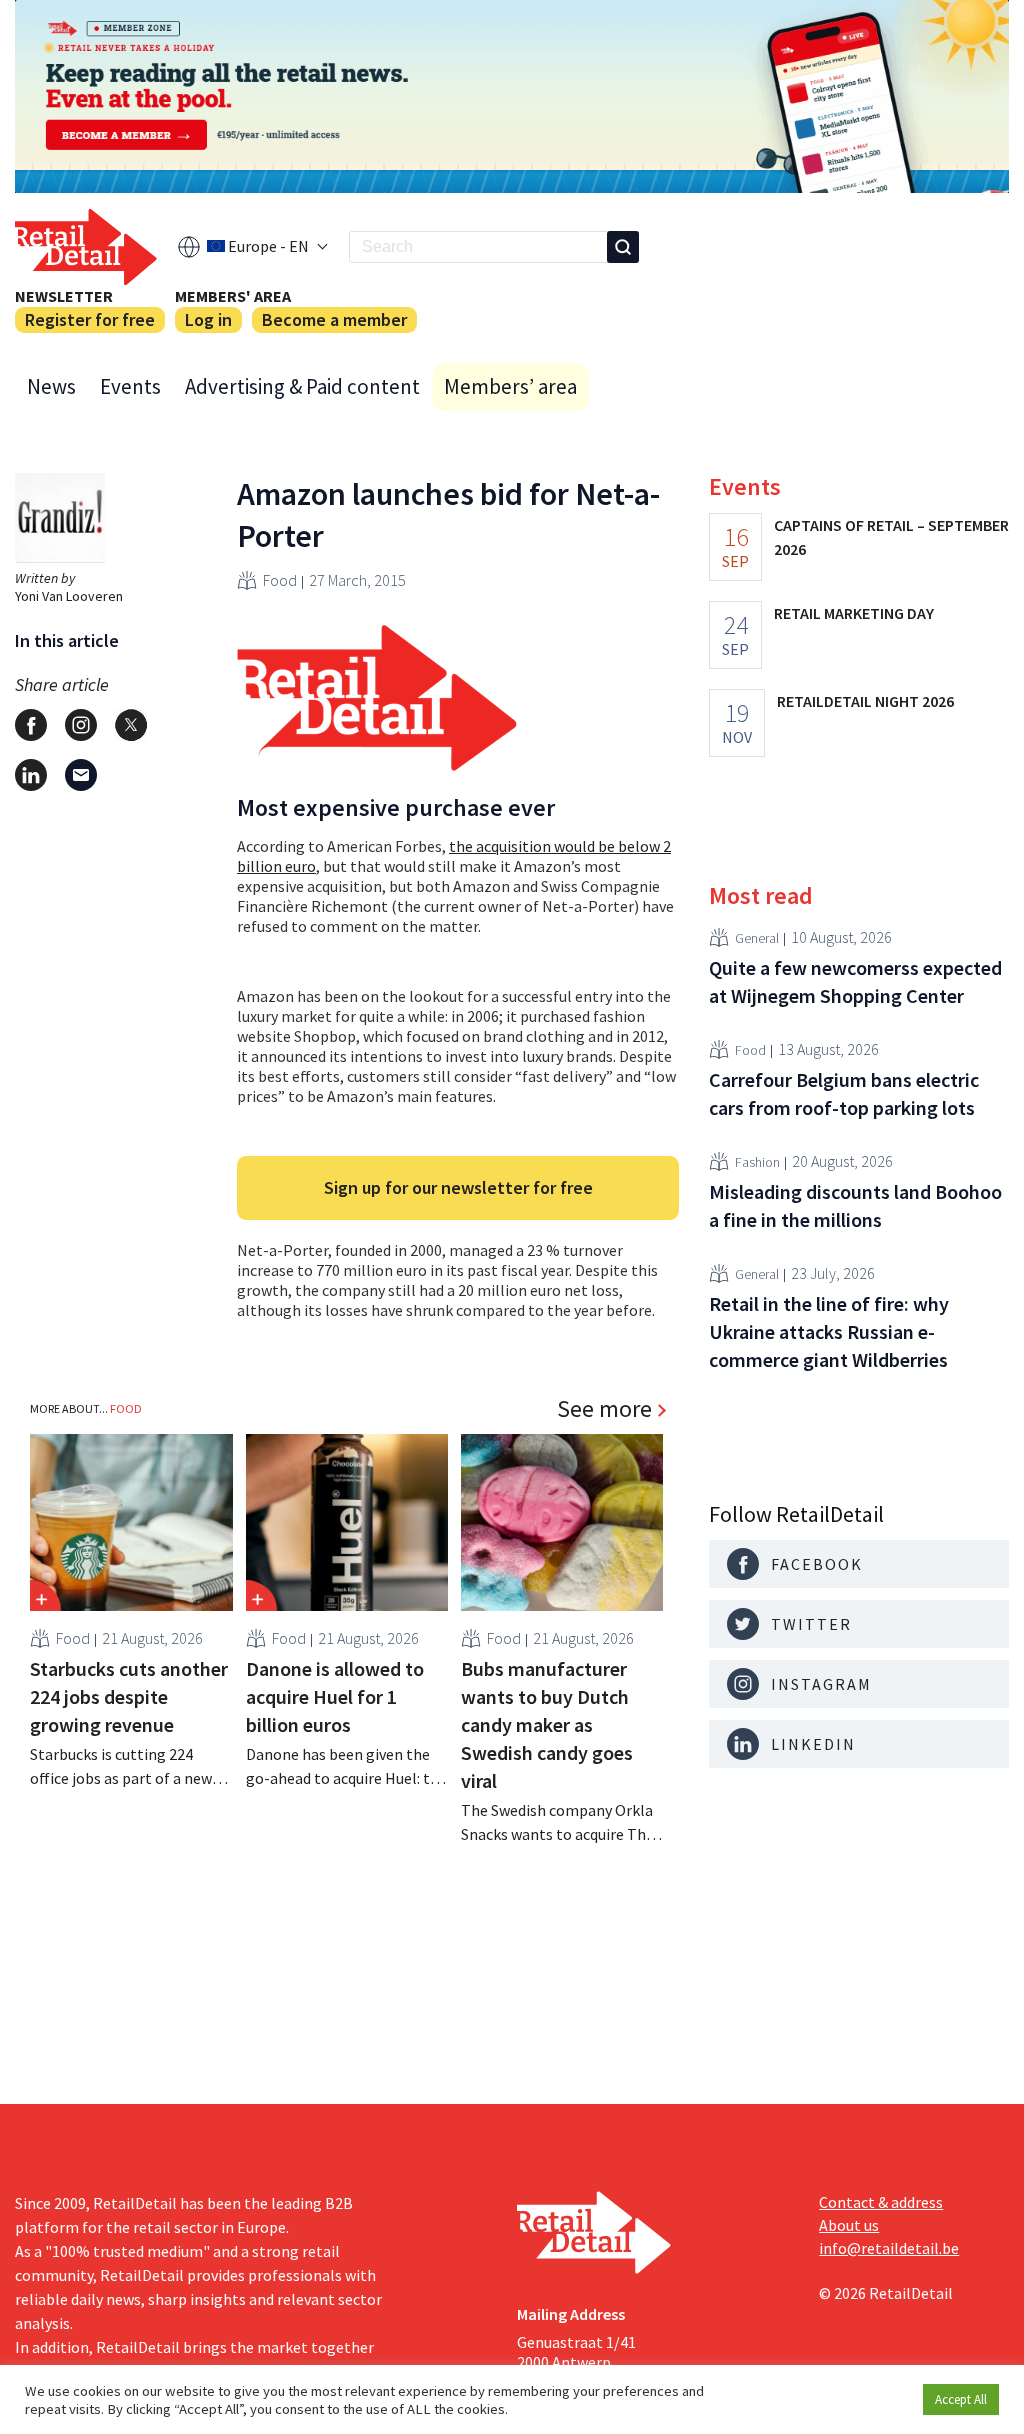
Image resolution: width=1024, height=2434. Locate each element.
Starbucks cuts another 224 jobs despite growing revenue (129, 1696)
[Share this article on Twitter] (131, 725)
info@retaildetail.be (889, 2248)
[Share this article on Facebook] (31, 725)
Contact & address (881, 2202)
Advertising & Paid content (302, 386)
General (757, 938)
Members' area (233, 296)
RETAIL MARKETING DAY (854, 613)
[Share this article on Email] (81, 775)
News (51, 386)
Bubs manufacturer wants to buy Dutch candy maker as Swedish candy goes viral (547, 1724)
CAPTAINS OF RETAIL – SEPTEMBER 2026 (891, 537)
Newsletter (64, 296)
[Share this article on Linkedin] (31, 775)
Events (130, 386)
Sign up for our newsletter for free (458, 1187)
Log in (208, 319)
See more (604, 1409)
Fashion (757, 1162)
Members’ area (510, 386)
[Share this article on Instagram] (81, 725)
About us (849, 2225)
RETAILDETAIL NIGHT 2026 (865, 701)
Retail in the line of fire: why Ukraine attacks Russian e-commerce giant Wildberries (829, 1331)
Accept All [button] (961, 2399)
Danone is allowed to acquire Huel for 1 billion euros (335, 1696)
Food (280, 580)
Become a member (334, 319)
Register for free (90, 319)
